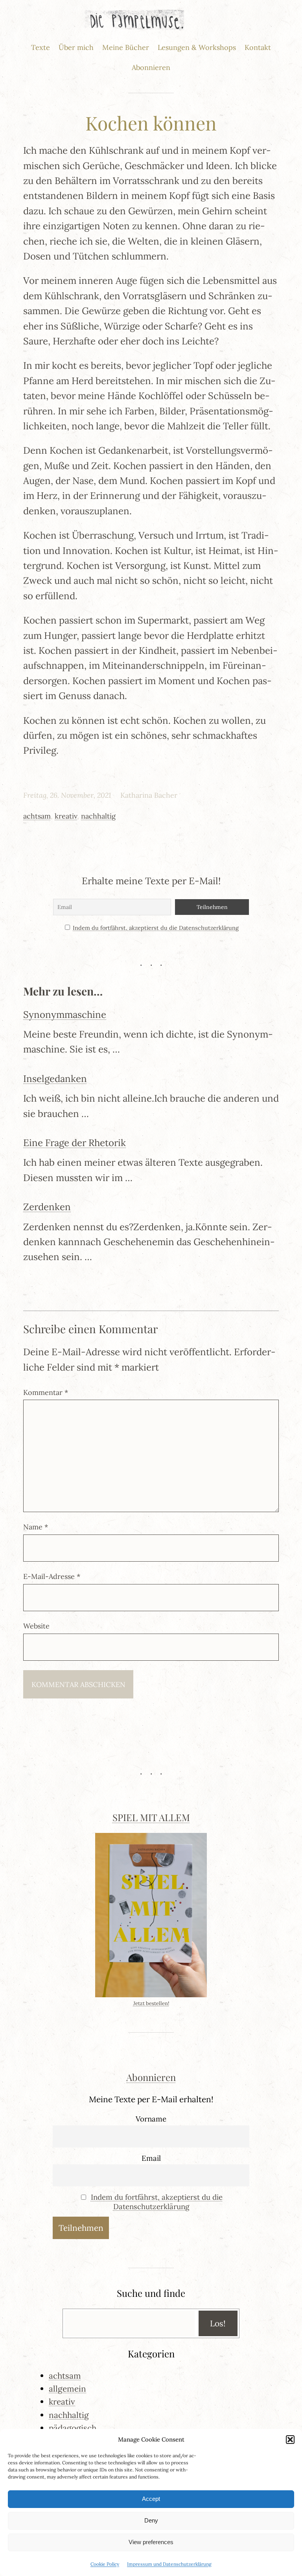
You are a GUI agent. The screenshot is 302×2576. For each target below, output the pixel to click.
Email (151, 2158)
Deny (151, 2520)
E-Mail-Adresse (52, 1576)
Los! (218, 2323)
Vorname (151, 2119)
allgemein (67, 2389)
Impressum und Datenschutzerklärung (169, 2564)
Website (36, 1626)
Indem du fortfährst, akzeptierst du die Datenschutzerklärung (156, 928)
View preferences (151, 2542)
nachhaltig (98, 816)
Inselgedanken (55, 1079)
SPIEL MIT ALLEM (151, 1817)
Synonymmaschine (65, 1015)
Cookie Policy (105, 2564)
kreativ (66, 816)
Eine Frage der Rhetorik (75, 1143)
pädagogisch (73, 2428)
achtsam (37, 816)
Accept (151, 2499)
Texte (41, 47)
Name (36, 1527)
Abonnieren (151, 2077)
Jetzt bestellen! (151, 2003)
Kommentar (46, 1392)
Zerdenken (47, 1207)
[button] (290, 2440)
